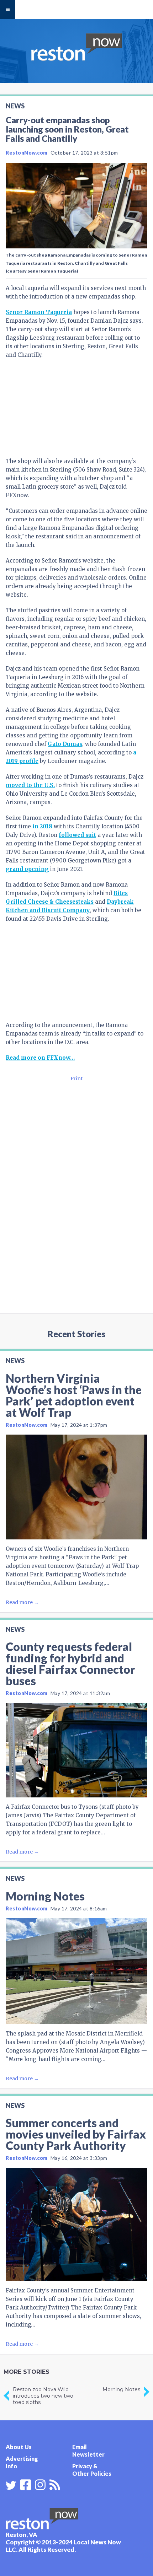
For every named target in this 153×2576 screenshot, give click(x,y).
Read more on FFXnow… (40, 1058)
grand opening (27, 869)
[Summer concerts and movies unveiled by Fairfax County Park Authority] (76, 2225)
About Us (19, 2447)
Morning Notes (45, 1896)
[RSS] (55, 2484)
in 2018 (42, 826)
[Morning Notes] (76, 1971)
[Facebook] (26, 2484)
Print (76, 1079)
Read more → (22, 1602)
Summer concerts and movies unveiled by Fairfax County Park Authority (76, 2134)
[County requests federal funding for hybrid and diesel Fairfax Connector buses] (76, 1750)
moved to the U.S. (30, 785)
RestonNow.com (27, 153)
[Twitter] (11, 2485)
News (15, 106)
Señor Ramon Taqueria (39, 312)
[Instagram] (40, 2484)
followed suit (77, 835)
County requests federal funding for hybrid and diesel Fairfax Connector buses (70, 1664)
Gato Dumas (65, 744)
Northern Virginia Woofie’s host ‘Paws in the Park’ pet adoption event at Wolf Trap (74, 1395)
